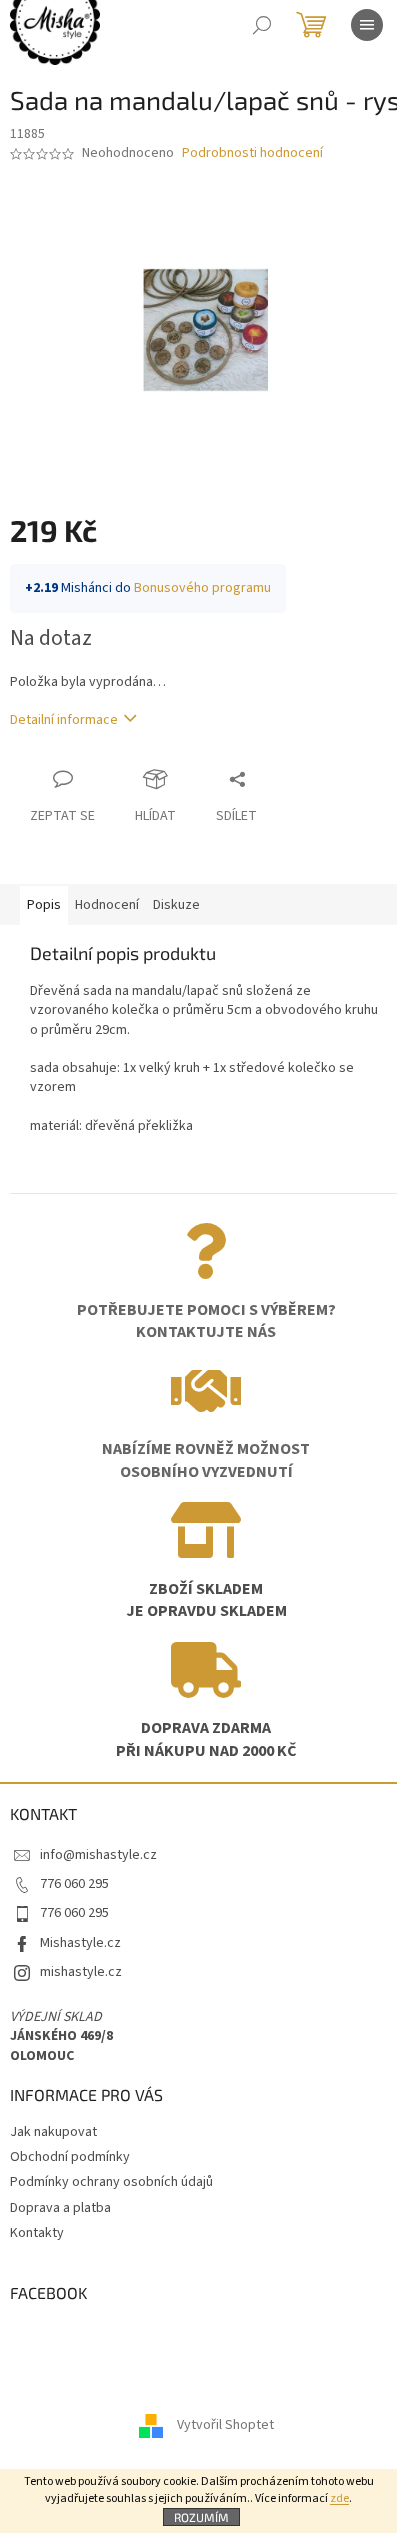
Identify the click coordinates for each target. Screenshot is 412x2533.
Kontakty (37, 2233)
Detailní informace (64, 720)
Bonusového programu (202, 588)
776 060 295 (74, 1884)
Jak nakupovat (53, 2132)
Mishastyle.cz (80, 1943)
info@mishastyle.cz (98, 1855)
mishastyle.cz (81, 1972)
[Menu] (367, 25)
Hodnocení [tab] (107, 905)
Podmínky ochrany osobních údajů (111, 2182)
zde (339, 2498)
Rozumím (201, 2517)
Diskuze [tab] (176, 905)
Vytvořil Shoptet (225, 2425)
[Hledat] (262, 25)
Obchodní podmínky (70, 2157)
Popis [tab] (44, 905)
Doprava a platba (60, 2208)
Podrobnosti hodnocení (252, 153)
